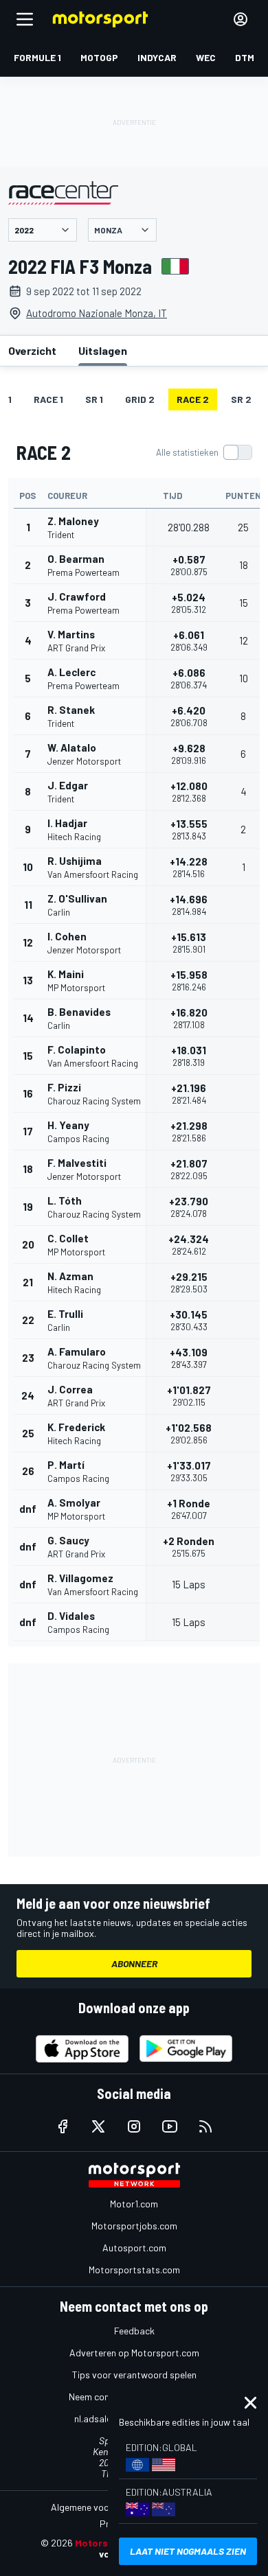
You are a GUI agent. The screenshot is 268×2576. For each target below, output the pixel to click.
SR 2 (241, 399)
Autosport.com (134, 2248)
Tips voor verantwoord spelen (134, 2375)
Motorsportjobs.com (134, 2226)
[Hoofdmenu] (25, 19)
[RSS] (205, 2126)
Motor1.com (134, 2204)
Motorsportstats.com (134, 2270)
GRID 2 (140, 399)
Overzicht (32, 350)
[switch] (204, 452)
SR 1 (94, 399)
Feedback (134, 2331)
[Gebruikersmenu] (241, 19)
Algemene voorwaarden (100, 2507)
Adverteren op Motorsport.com (134, 2353)
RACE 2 (193, 399)
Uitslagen (103, 350)
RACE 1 (48, 399)
